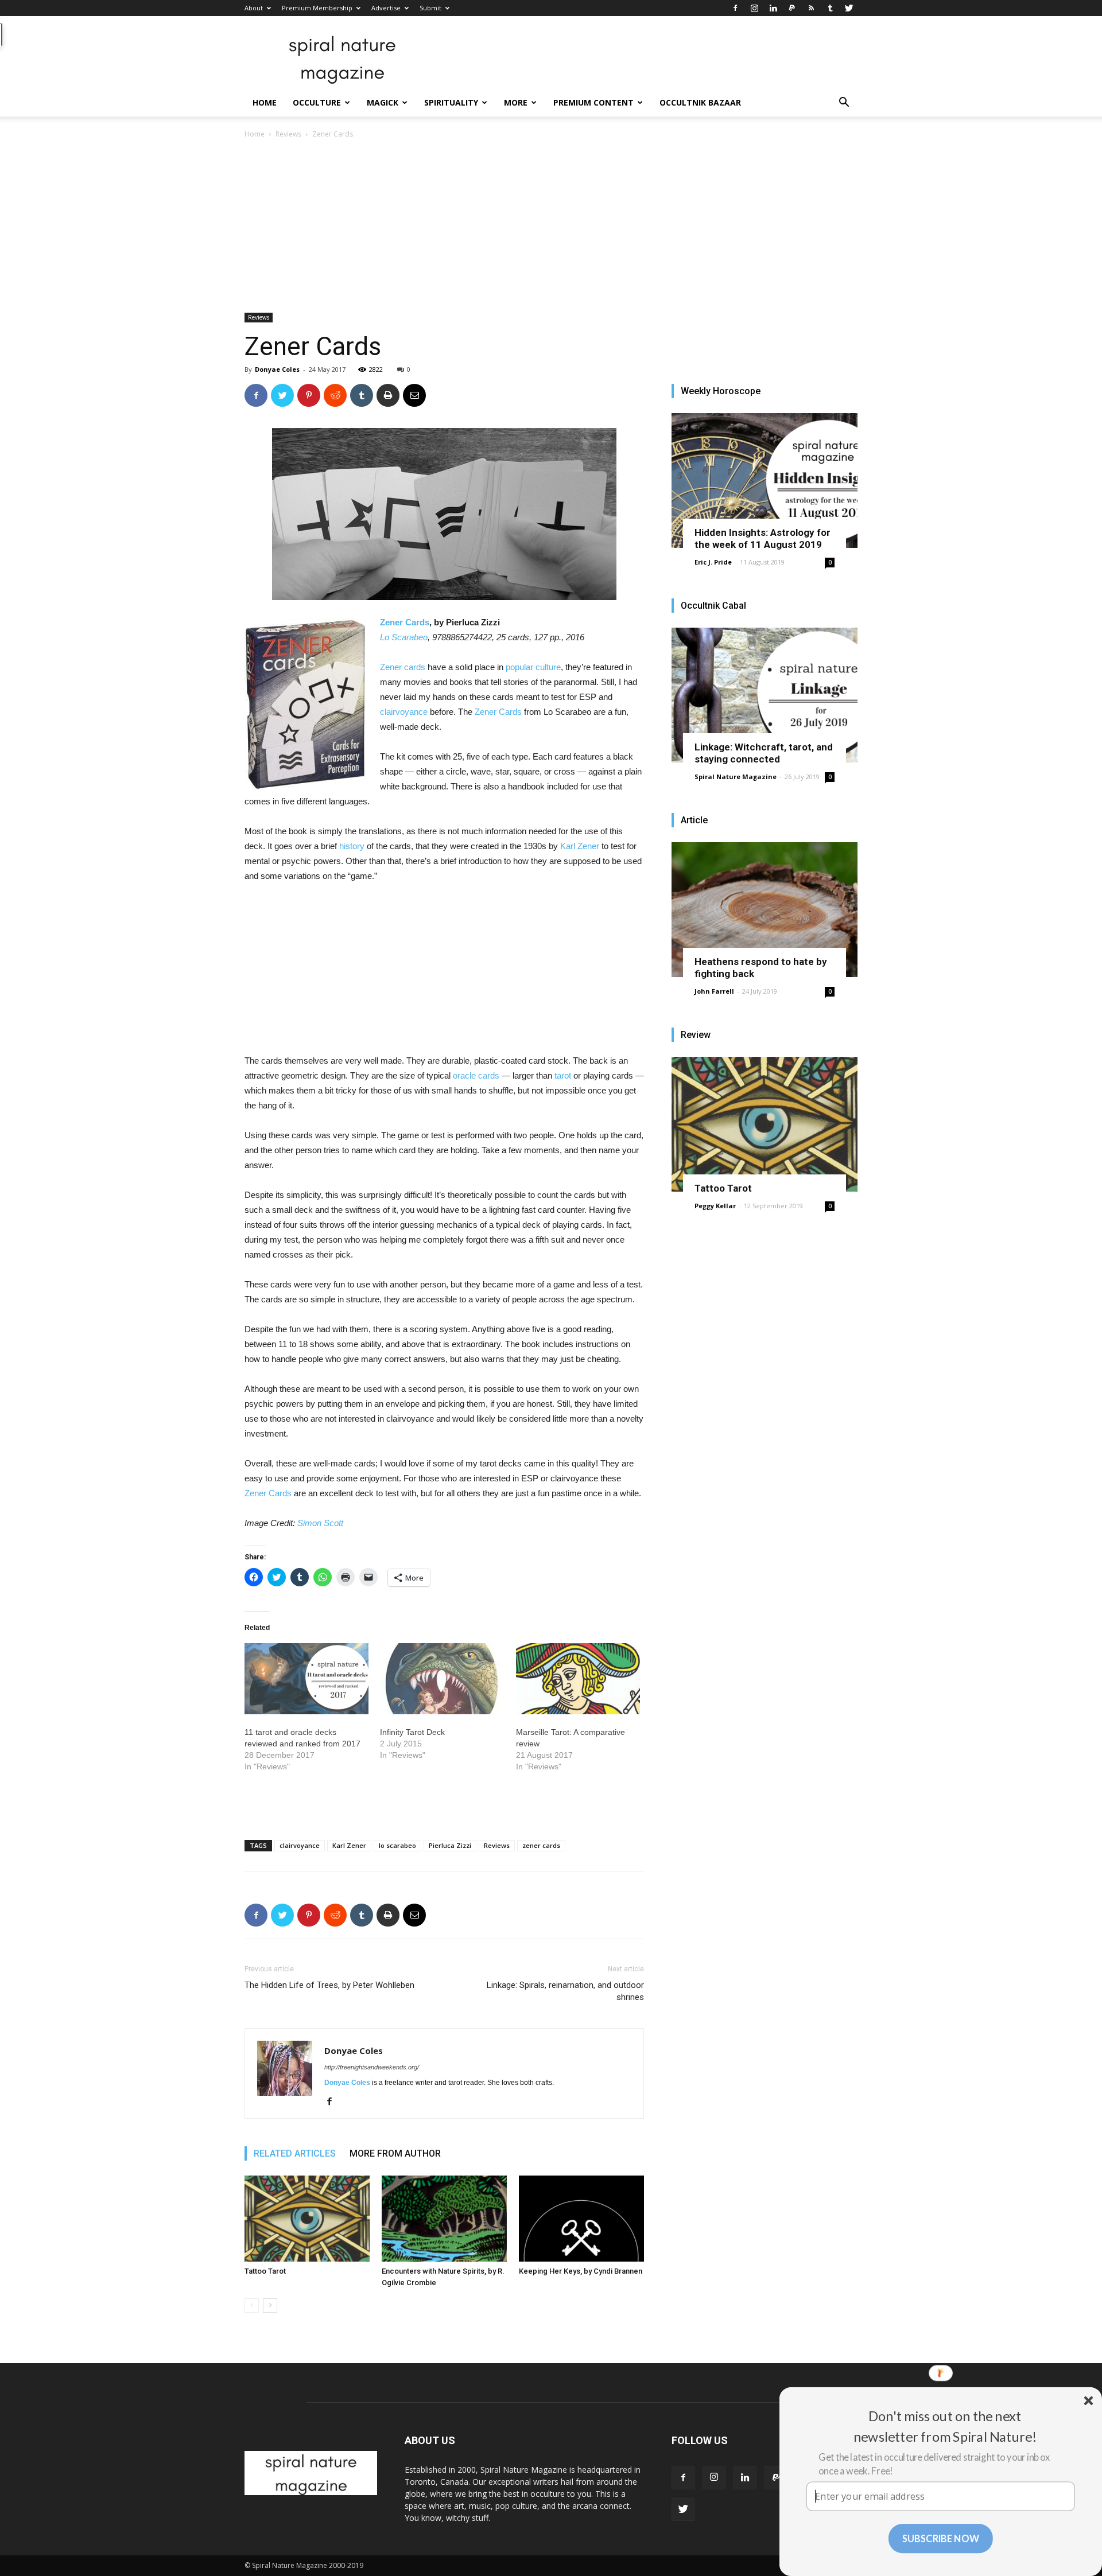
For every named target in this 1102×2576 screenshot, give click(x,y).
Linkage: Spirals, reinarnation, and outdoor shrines (565, 1991)
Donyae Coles (277, 369)
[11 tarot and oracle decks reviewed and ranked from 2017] (306, 1679)
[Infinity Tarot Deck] (442, 1679)
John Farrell (714, 991)
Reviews (288, 134)
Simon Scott (320, 1523)
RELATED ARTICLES (295, 2153)
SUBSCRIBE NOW (940, 2538)
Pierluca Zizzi (450, 1845)
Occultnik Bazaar (700, 102)
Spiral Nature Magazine (736, 777)
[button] (844, 104)
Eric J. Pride (713, 562)
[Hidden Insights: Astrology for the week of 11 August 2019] (765, 480)
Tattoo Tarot (265, 2271)
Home (265, 102)
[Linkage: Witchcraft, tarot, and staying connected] (765, 695)
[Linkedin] (773, 8)
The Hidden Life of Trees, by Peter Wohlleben (329, 1985)
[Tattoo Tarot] (307, 2219)
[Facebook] (735, 8)
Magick (383, 102)
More (516, 102)
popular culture (533, 667)
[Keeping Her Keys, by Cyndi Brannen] (581, 2219)
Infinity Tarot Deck (412, 1732)
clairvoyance (404, 712)
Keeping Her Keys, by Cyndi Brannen (581, 2271)
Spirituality (451, 102)
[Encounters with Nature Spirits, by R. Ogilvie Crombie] (444, 2219)
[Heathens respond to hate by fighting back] (765, 910)
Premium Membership (317, 8)
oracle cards (476, 1075)
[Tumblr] (830, 8)
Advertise (386, 8)
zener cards (541, 1845)
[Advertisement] (551, 227)
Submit (430, 8)
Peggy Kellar (715, 1206)
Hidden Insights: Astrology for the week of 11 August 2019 (763, 538)
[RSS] (811, 8)
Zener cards (403, 667)
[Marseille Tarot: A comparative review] (578, 1679)
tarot (563, 1075)
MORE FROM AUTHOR (395, 2153)
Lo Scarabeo (404, 637)
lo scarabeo (397, 1845)
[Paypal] (792, 8)
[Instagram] (754, 8)
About (254, 8)
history (352, 846)
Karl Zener (580, 846)
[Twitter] (849, 8)
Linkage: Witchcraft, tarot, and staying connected (764, 753)
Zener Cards (405, 622)
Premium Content (593, 102)
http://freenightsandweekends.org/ (372, 2067)
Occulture (317, 102)
